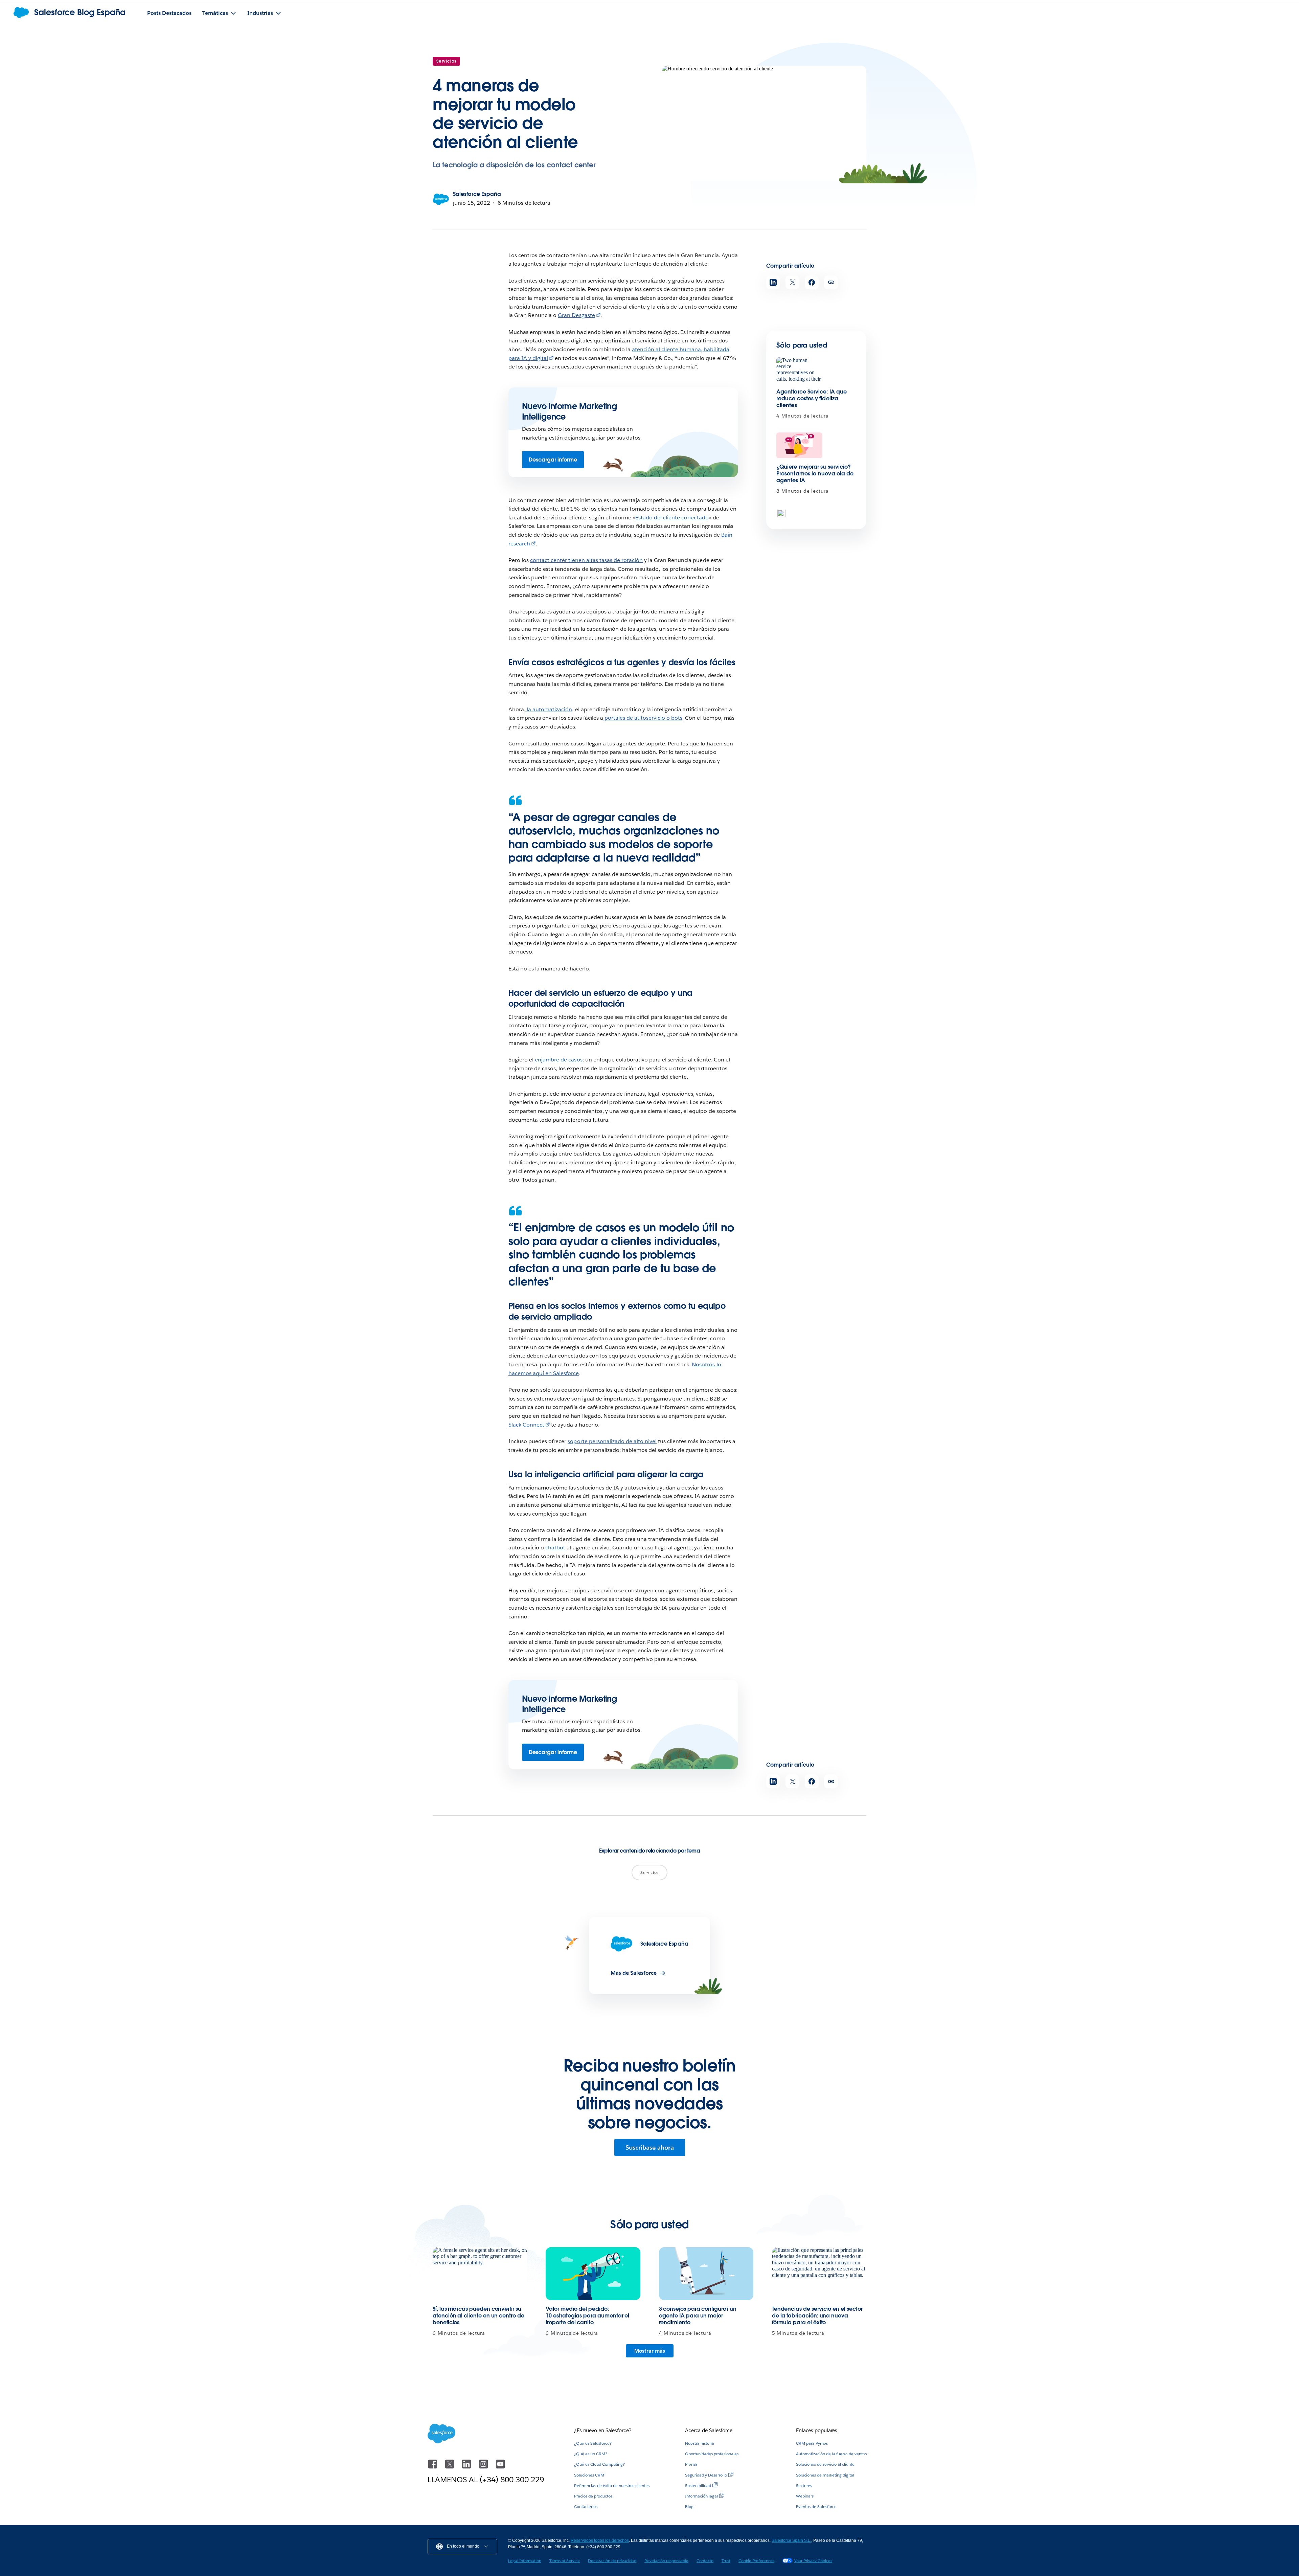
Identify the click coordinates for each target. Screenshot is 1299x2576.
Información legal (701, 2496)
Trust (726, 2561)
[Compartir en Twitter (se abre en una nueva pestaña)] (792, 282)
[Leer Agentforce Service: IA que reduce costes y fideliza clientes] (799, 370)
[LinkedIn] (467, 2467)
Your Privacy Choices (813, 2561)
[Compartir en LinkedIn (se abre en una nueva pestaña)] (773, 282)
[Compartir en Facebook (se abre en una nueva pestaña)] (812, 282)
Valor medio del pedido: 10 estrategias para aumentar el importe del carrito (587, 2316)
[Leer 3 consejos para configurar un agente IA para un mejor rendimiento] (706, 2274)
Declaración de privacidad (612, 2561)
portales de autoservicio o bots (643, 718)
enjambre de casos (559, 1060)
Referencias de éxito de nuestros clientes (612, 2485)
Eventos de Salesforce (816, 2506)
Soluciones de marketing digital (825, 2475)
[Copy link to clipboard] (831, 282)
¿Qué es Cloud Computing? (599, 2464)
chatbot (555, 1548)
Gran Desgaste (576, 315)
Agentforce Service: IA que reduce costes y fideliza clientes (812, 398)
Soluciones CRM (589, 2475)
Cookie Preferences (756, 2561)
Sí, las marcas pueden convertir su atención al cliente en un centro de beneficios (478, 2316)
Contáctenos (586, 2506)
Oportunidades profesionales (712, 2454)
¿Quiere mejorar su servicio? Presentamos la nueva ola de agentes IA (815, 474)
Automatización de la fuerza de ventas (831, 2454)
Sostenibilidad (698, 2485)
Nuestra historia (700, 2443)
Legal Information (525, 2561)
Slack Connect (526, 1425)
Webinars (805, 2496)
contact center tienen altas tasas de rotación (586, 560)
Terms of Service (565, 2561)
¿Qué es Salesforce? (593, 2443)
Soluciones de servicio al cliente (825, 2464)
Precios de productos (593, 2496)
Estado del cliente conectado (672, 518)
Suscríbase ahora (650, 2147)
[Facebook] (433, 2467)
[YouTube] (500, 2467)
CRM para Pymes (812, 2443)
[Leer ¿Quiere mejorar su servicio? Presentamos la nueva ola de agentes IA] (799, 445)
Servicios (446, 61)
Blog (689, 2506)
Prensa (691, 2464)
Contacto (705, 2561)
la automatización (549, 709)
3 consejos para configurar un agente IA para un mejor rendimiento (698, 2316)
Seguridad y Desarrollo (706, 2475)
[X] (450, 2467)
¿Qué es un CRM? (591, 2454)
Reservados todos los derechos (600, 2540)
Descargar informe (553, 460)
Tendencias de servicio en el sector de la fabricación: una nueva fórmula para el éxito (817, 2316)
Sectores (804, 2485)
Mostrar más (650, 2351)
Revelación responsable (666, 2561)
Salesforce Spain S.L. (791, 2540)
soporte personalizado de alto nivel (612, 1441)
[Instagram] (484, 2467)
